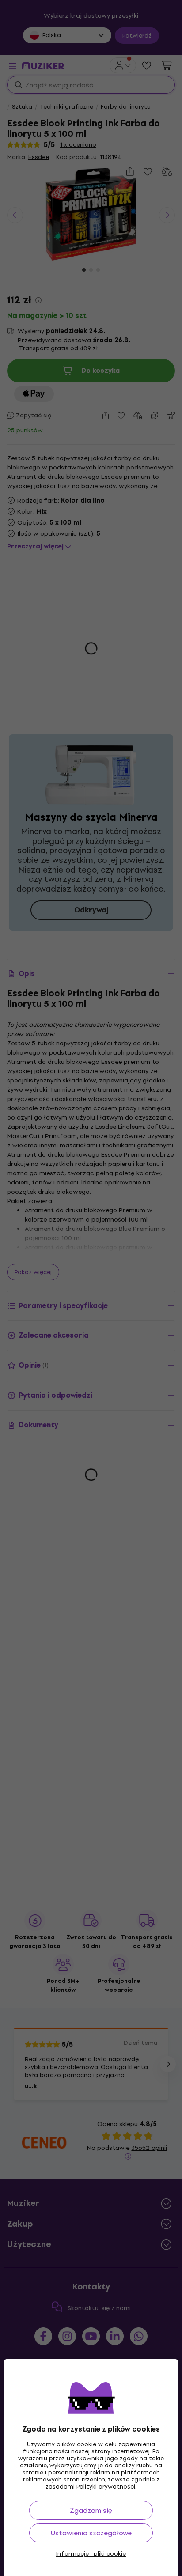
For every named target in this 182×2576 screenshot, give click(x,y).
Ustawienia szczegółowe (91, 2533)
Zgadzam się (91, 2510)
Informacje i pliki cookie (91, 2554)
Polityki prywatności (106, 2487)
